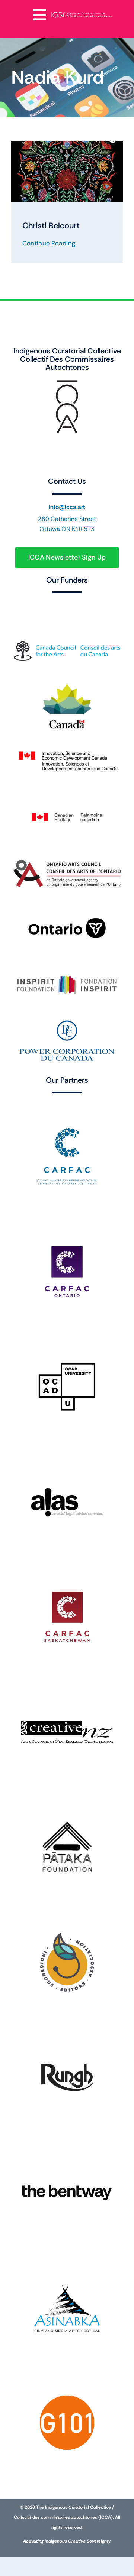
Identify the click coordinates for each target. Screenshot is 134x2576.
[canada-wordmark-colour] (67, 604)
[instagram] (37, 449)
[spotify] (67, 464)
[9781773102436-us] (67, 144)
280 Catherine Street (67, 519)
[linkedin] (97, 449)
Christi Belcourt (51, 226)
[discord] (52, 464)
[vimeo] (112, 449)
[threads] (67, 449)
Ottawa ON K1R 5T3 (67, 529)
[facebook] (22, 449)
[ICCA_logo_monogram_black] (67, 382)
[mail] (82, 464)
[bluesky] (52, 449)
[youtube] (82, 449)
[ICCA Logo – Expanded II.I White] (82, 14)
